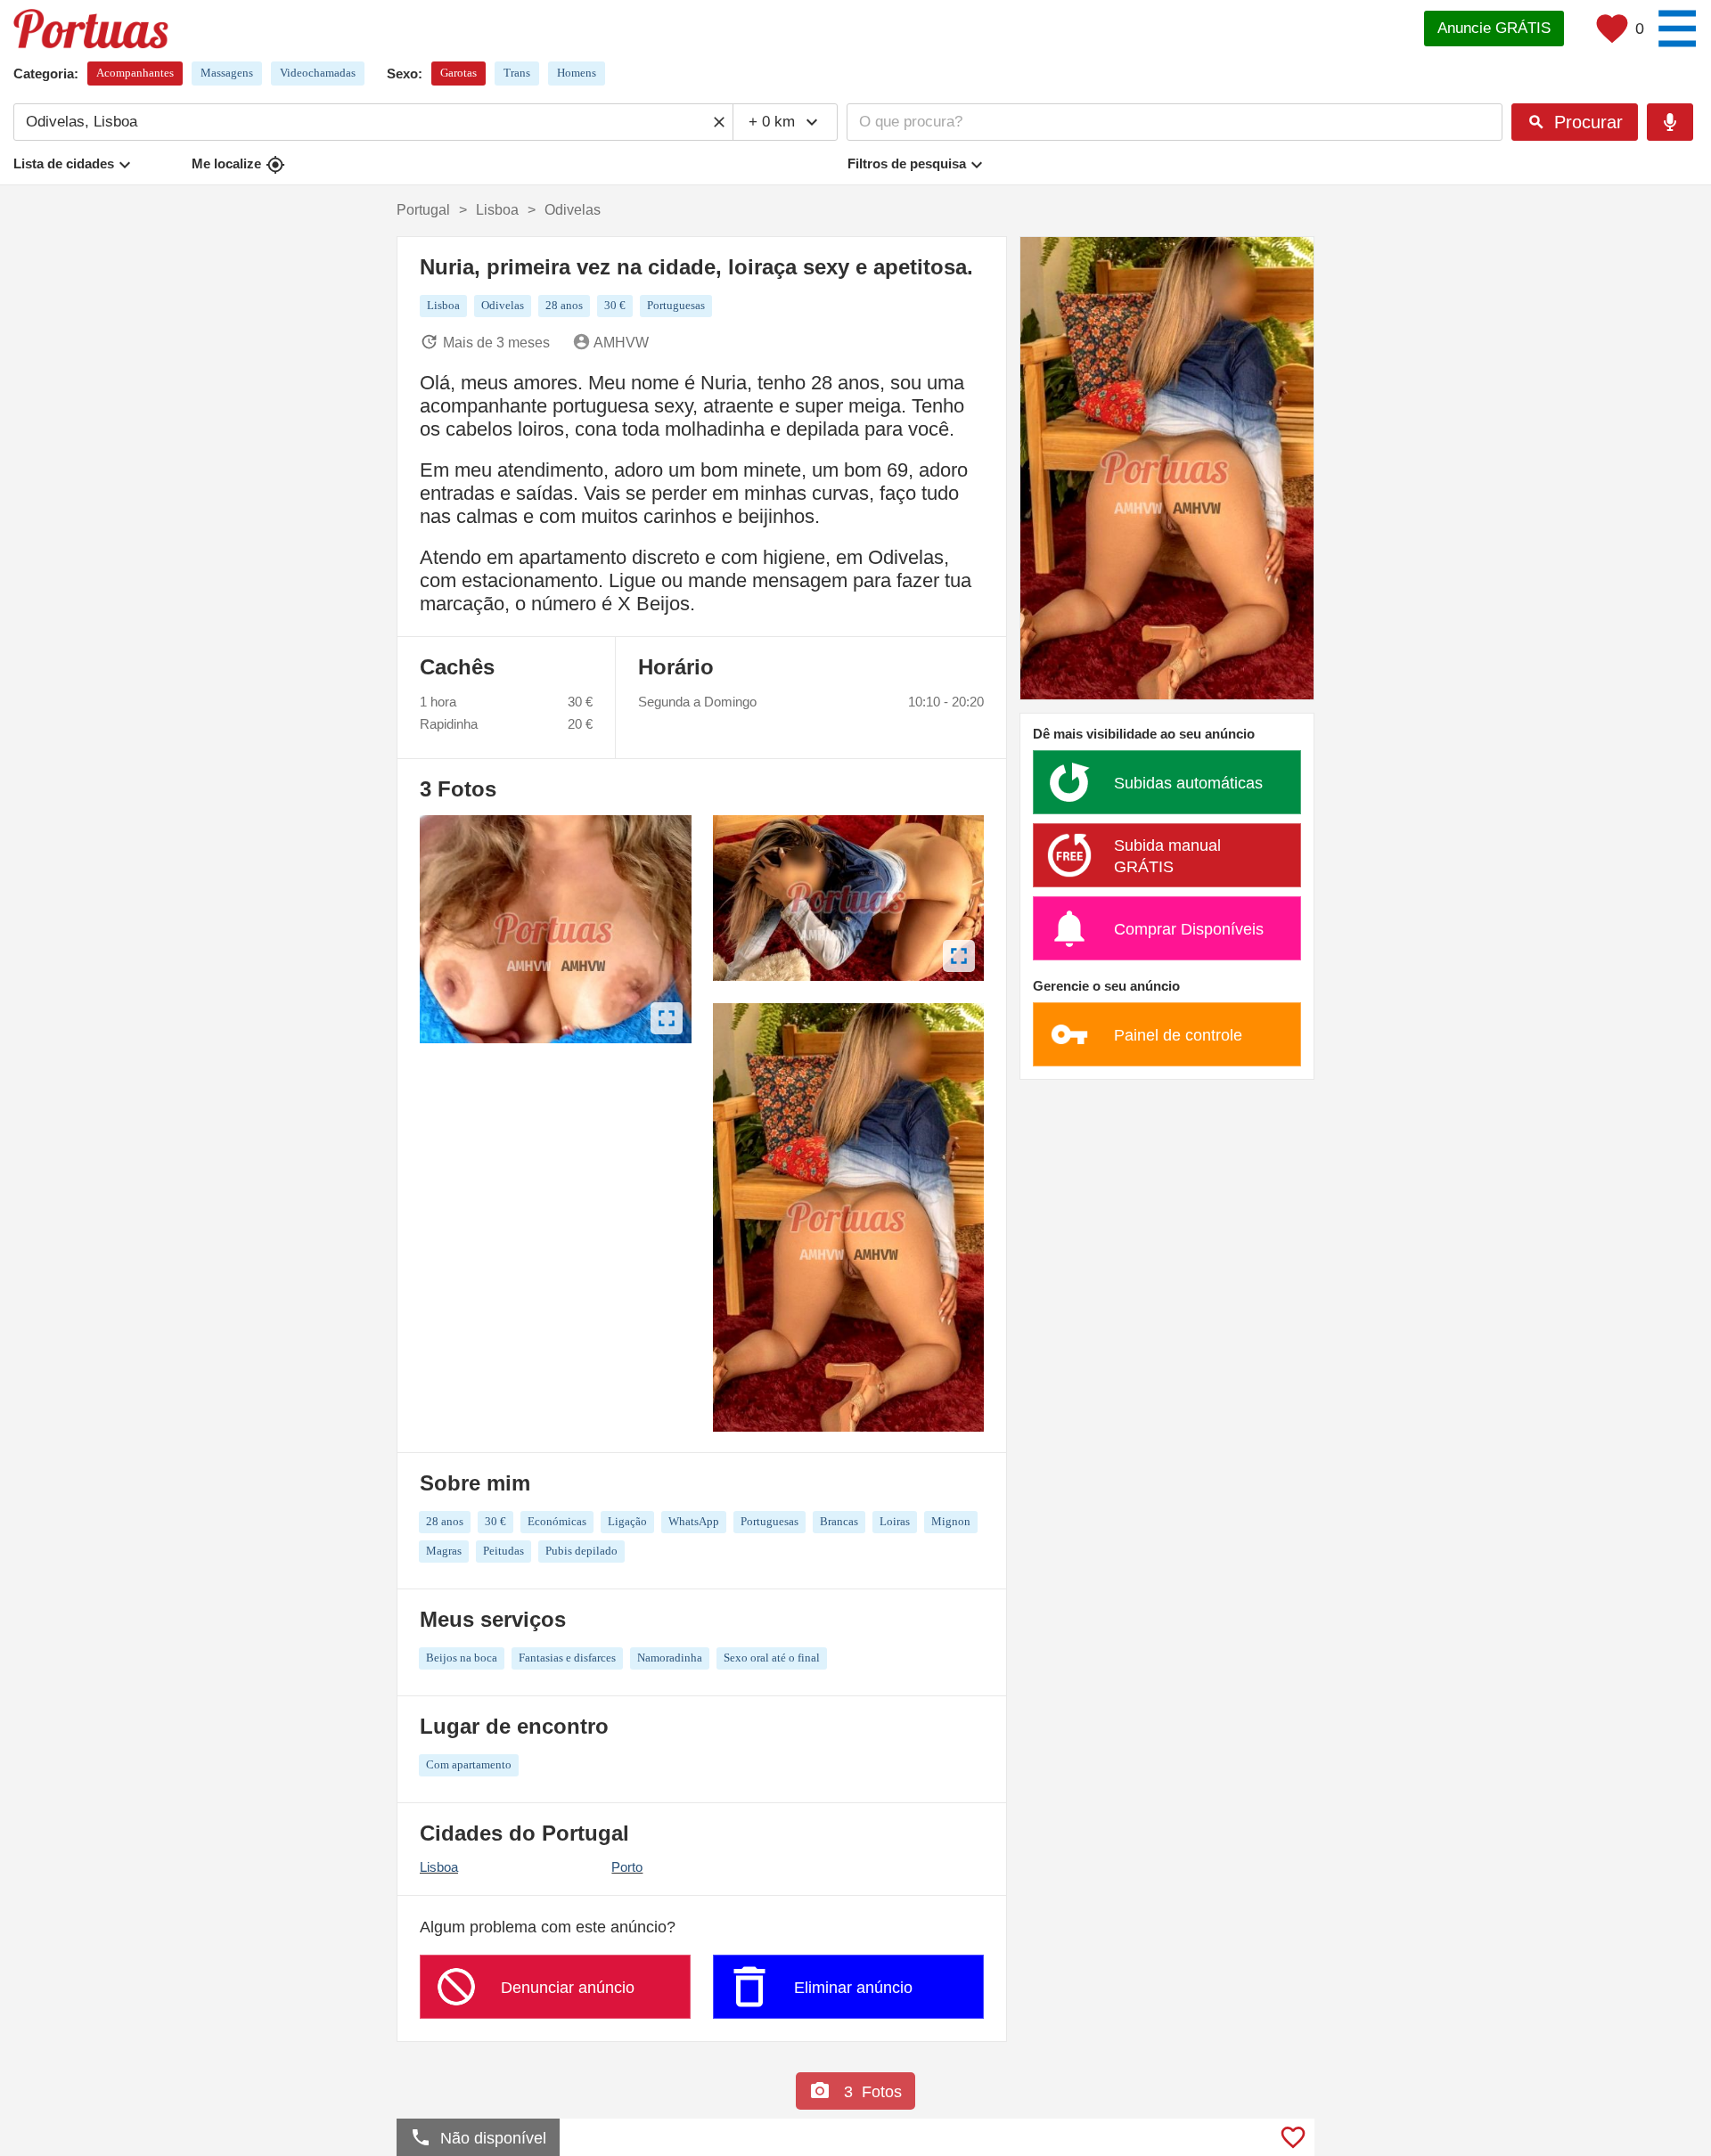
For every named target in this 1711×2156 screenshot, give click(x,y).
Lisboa (439, 1867)
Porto (627, 1867)
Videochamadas (318, 73)
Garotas (458, 73)
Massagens (227, 73)
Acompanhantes (135, 73)
